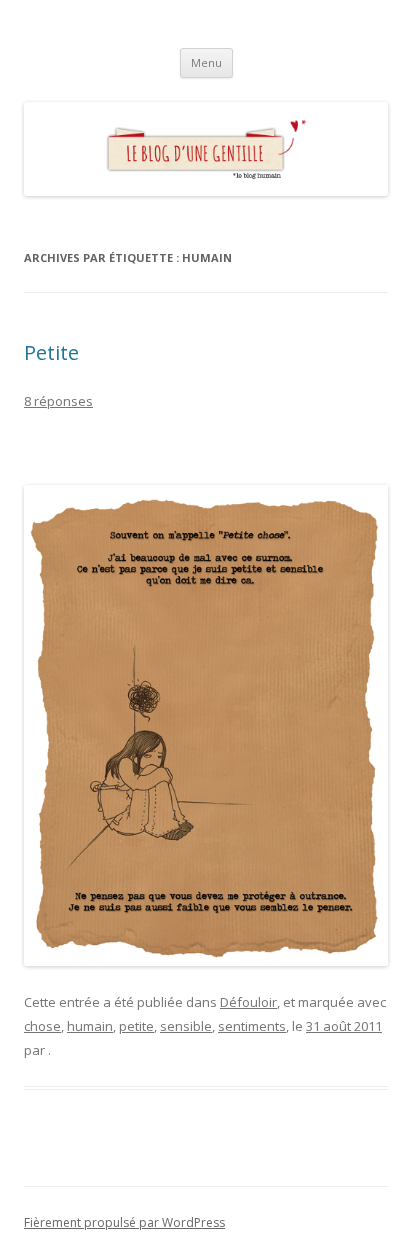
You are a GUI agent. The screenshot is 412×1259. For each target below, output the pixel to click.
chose (42, 1026)
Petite (51, 352)
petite (136, 1026)
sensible (186, 1026)
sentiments (252, 1026)
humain (90, 1026)
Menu (206, 62)
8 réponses (58, 401)
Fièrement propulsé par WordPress (124, 1222)
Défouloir (248, 1002)
